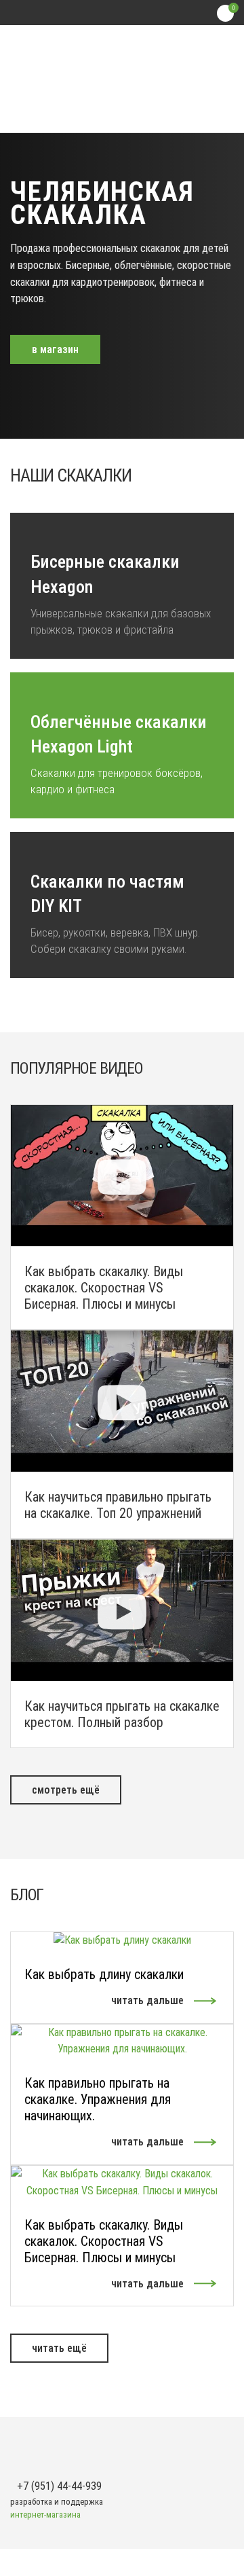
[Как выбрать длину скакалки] (122, 1940)
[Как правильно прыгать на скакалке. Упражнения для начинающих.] (122, 2040)
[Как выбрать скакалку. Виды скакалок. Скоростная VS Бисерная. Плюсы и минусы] (122, 2182)
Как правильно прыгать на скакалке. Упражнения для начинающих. (98, 2099)
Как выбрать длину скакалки (104, 1974)
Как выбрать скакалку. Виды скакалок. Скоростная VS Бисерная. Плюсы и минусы (104, 2241)
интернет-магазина (45, 2515)
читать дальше (147, 2000)
